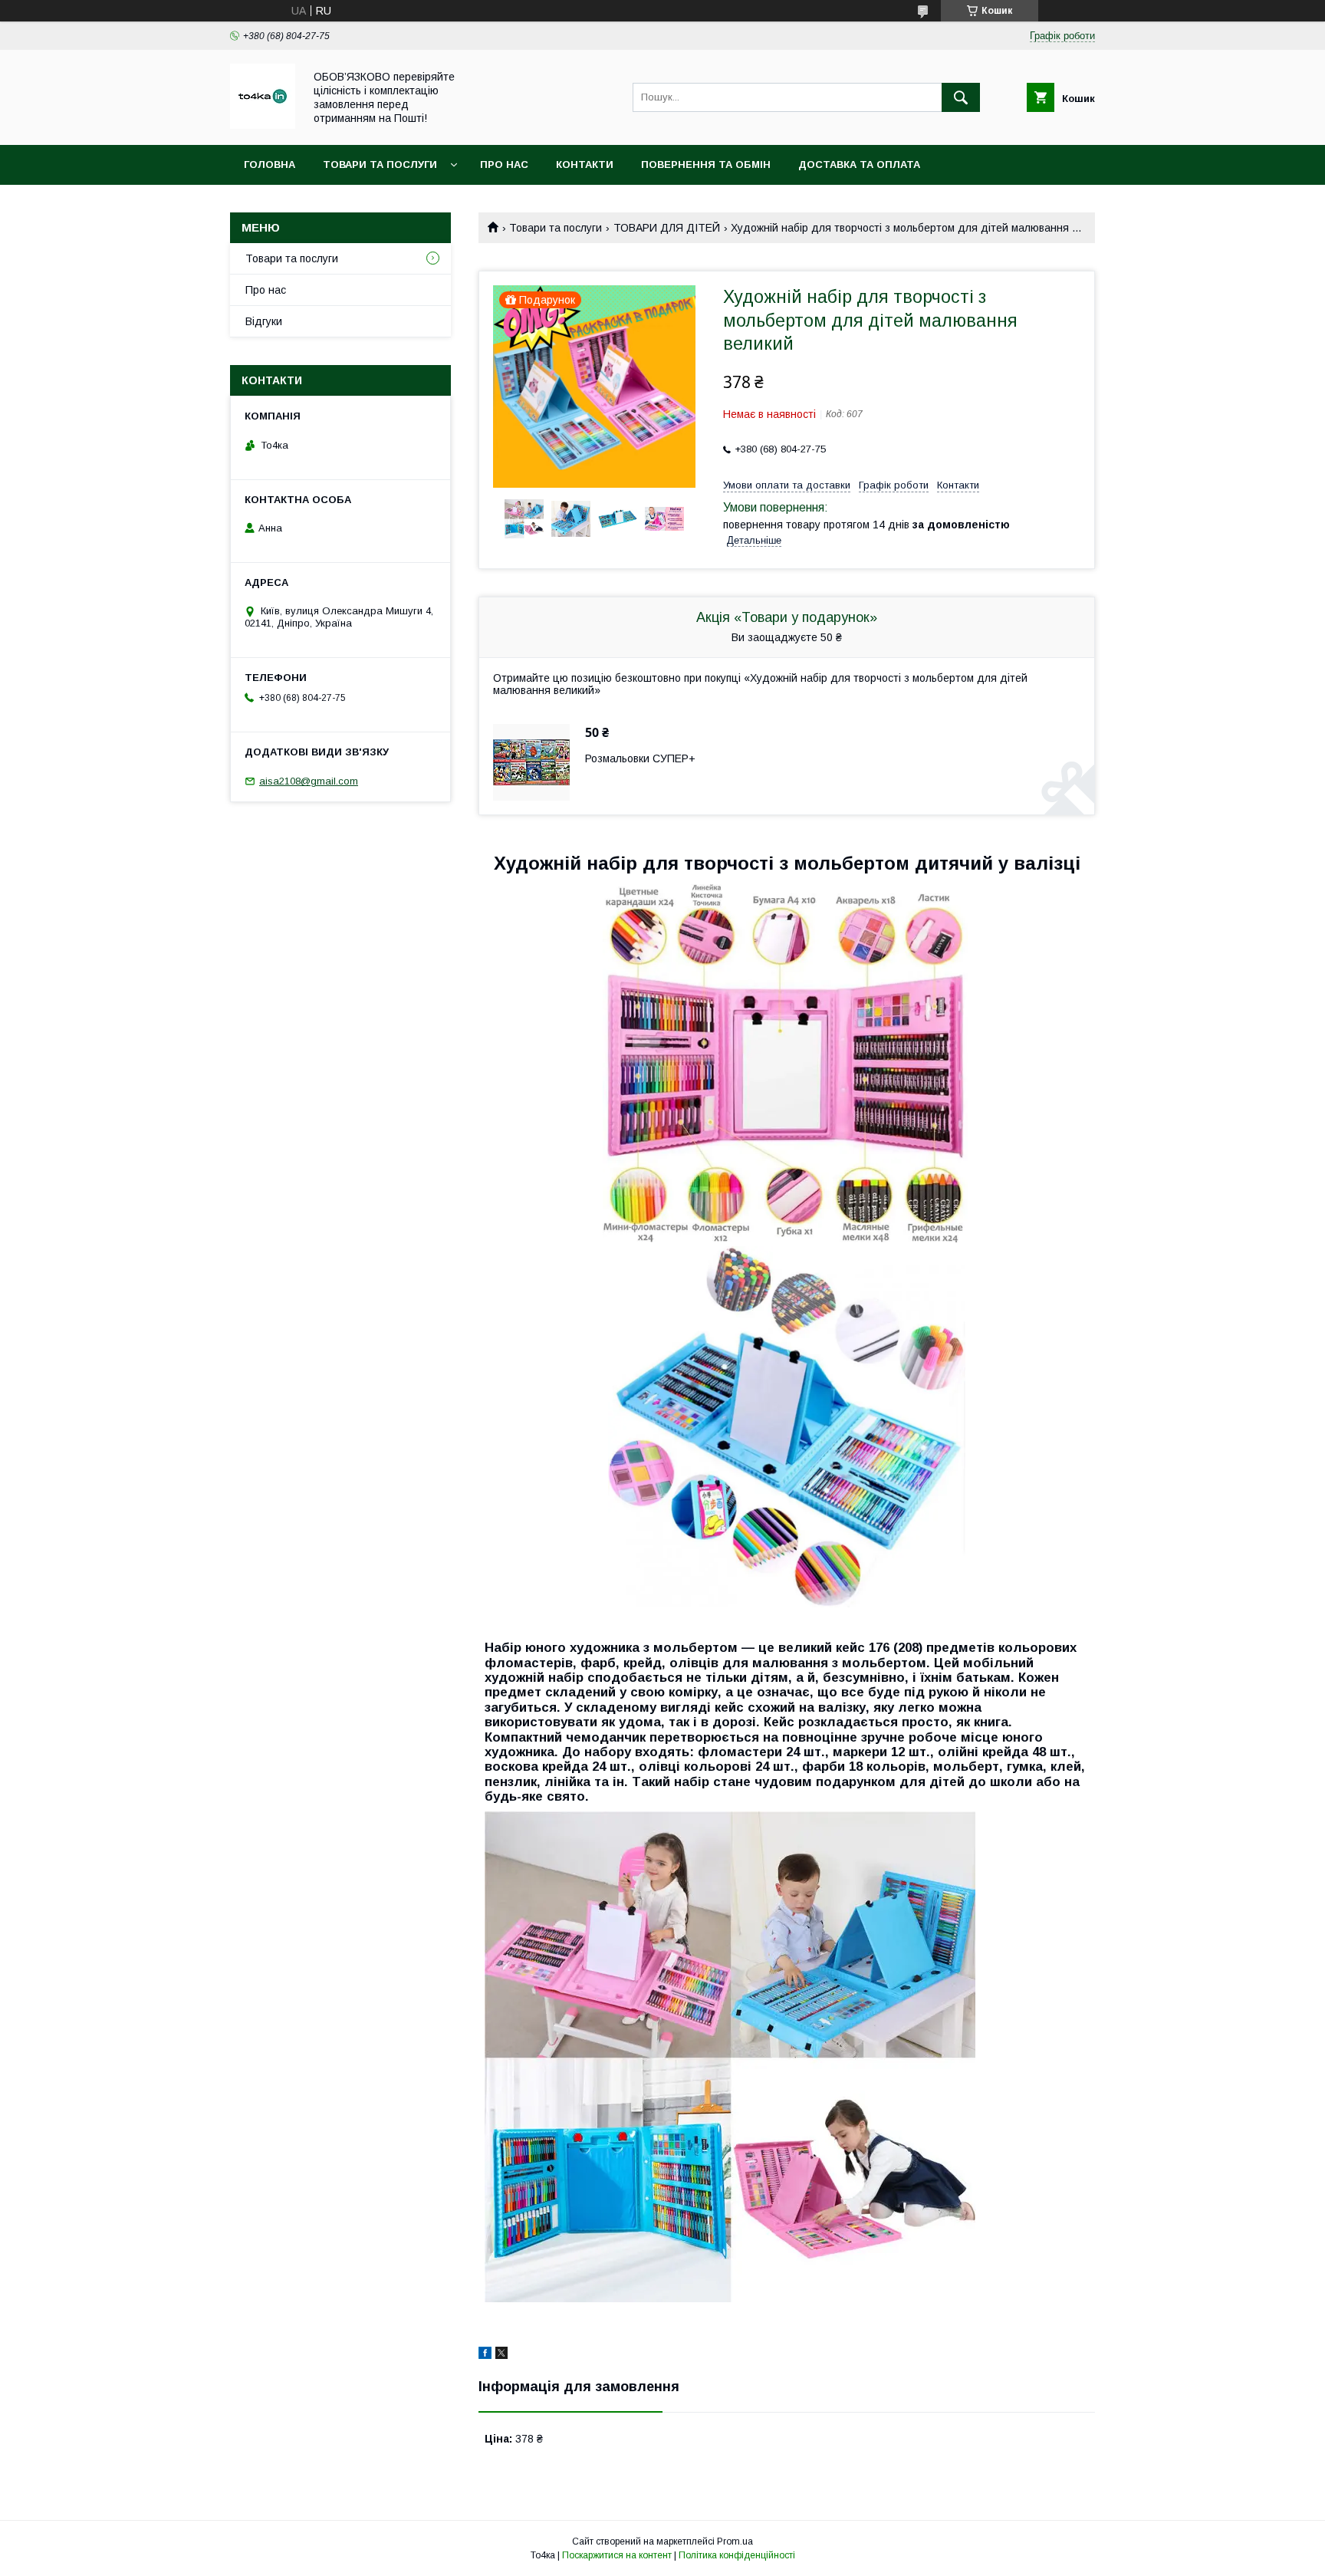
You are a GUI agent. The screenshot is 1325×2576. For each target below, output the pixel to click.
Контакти (585, 164)
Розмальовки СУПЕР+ (640, 758)
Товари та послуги (380, 164)
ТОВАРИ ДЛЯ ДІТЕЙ (667, 228)
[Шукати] (961, 97)
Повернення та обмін (706, 164)
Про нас (504, 164)
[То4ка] (263, 125)
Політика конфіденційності (737, 2555)
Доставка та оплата (859, 164)
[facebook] (485, 2355)
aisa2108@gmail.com (309, 781)
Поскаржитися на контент (617, 2555)
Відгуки (264, 321)
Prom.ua (735, 2541)
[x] (501, 2355)
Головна (270, 164)
